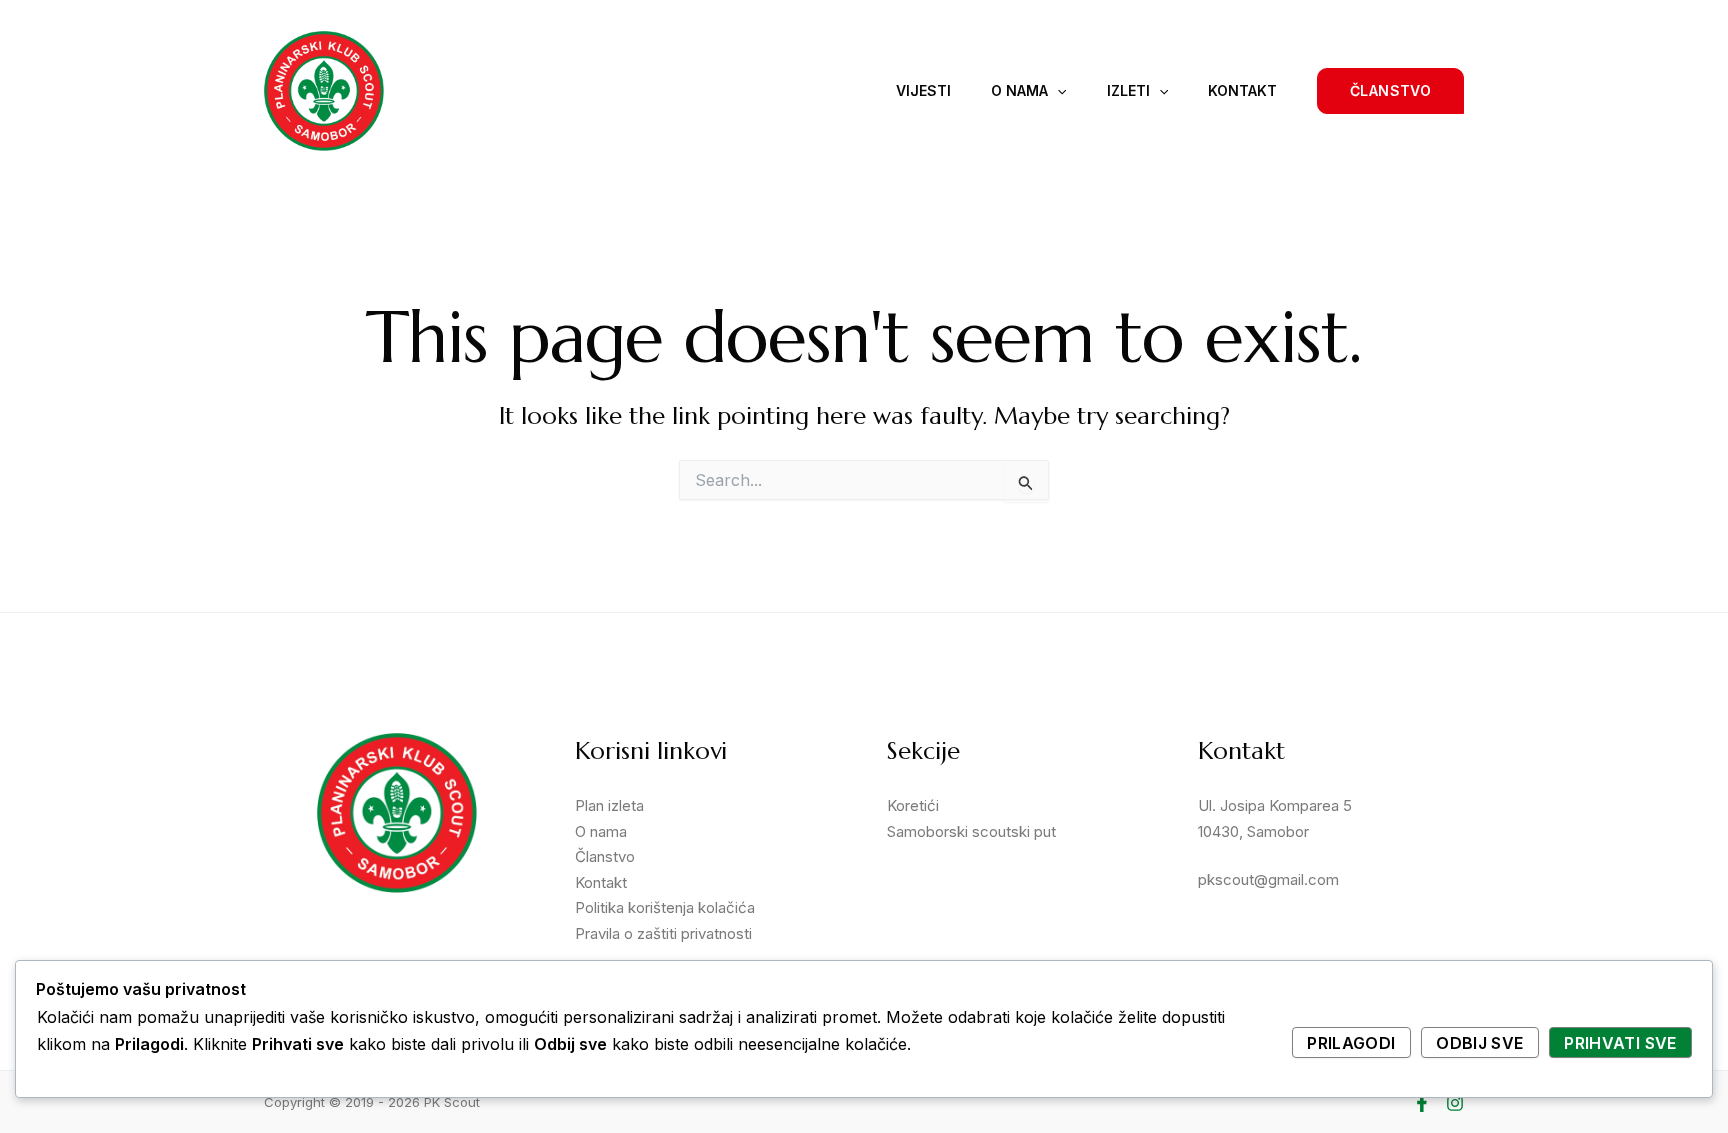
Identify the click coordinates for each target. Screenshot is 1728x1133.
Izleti (1128, 90)
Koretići (913, 805)
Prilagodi (1351, 1043)
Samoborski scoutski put (971, 831)
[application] (1057, 91)
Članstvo (605, 856)
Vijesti (923, 90)
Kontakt (1242, 90)
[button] (1390, 91)
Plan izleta (609, 805)
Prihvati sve (1620, 1043)
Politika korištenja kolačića (665, 907)
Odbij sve (1479, 1043)
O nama (1019, 90)
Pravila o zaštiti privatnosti (663, 933)
